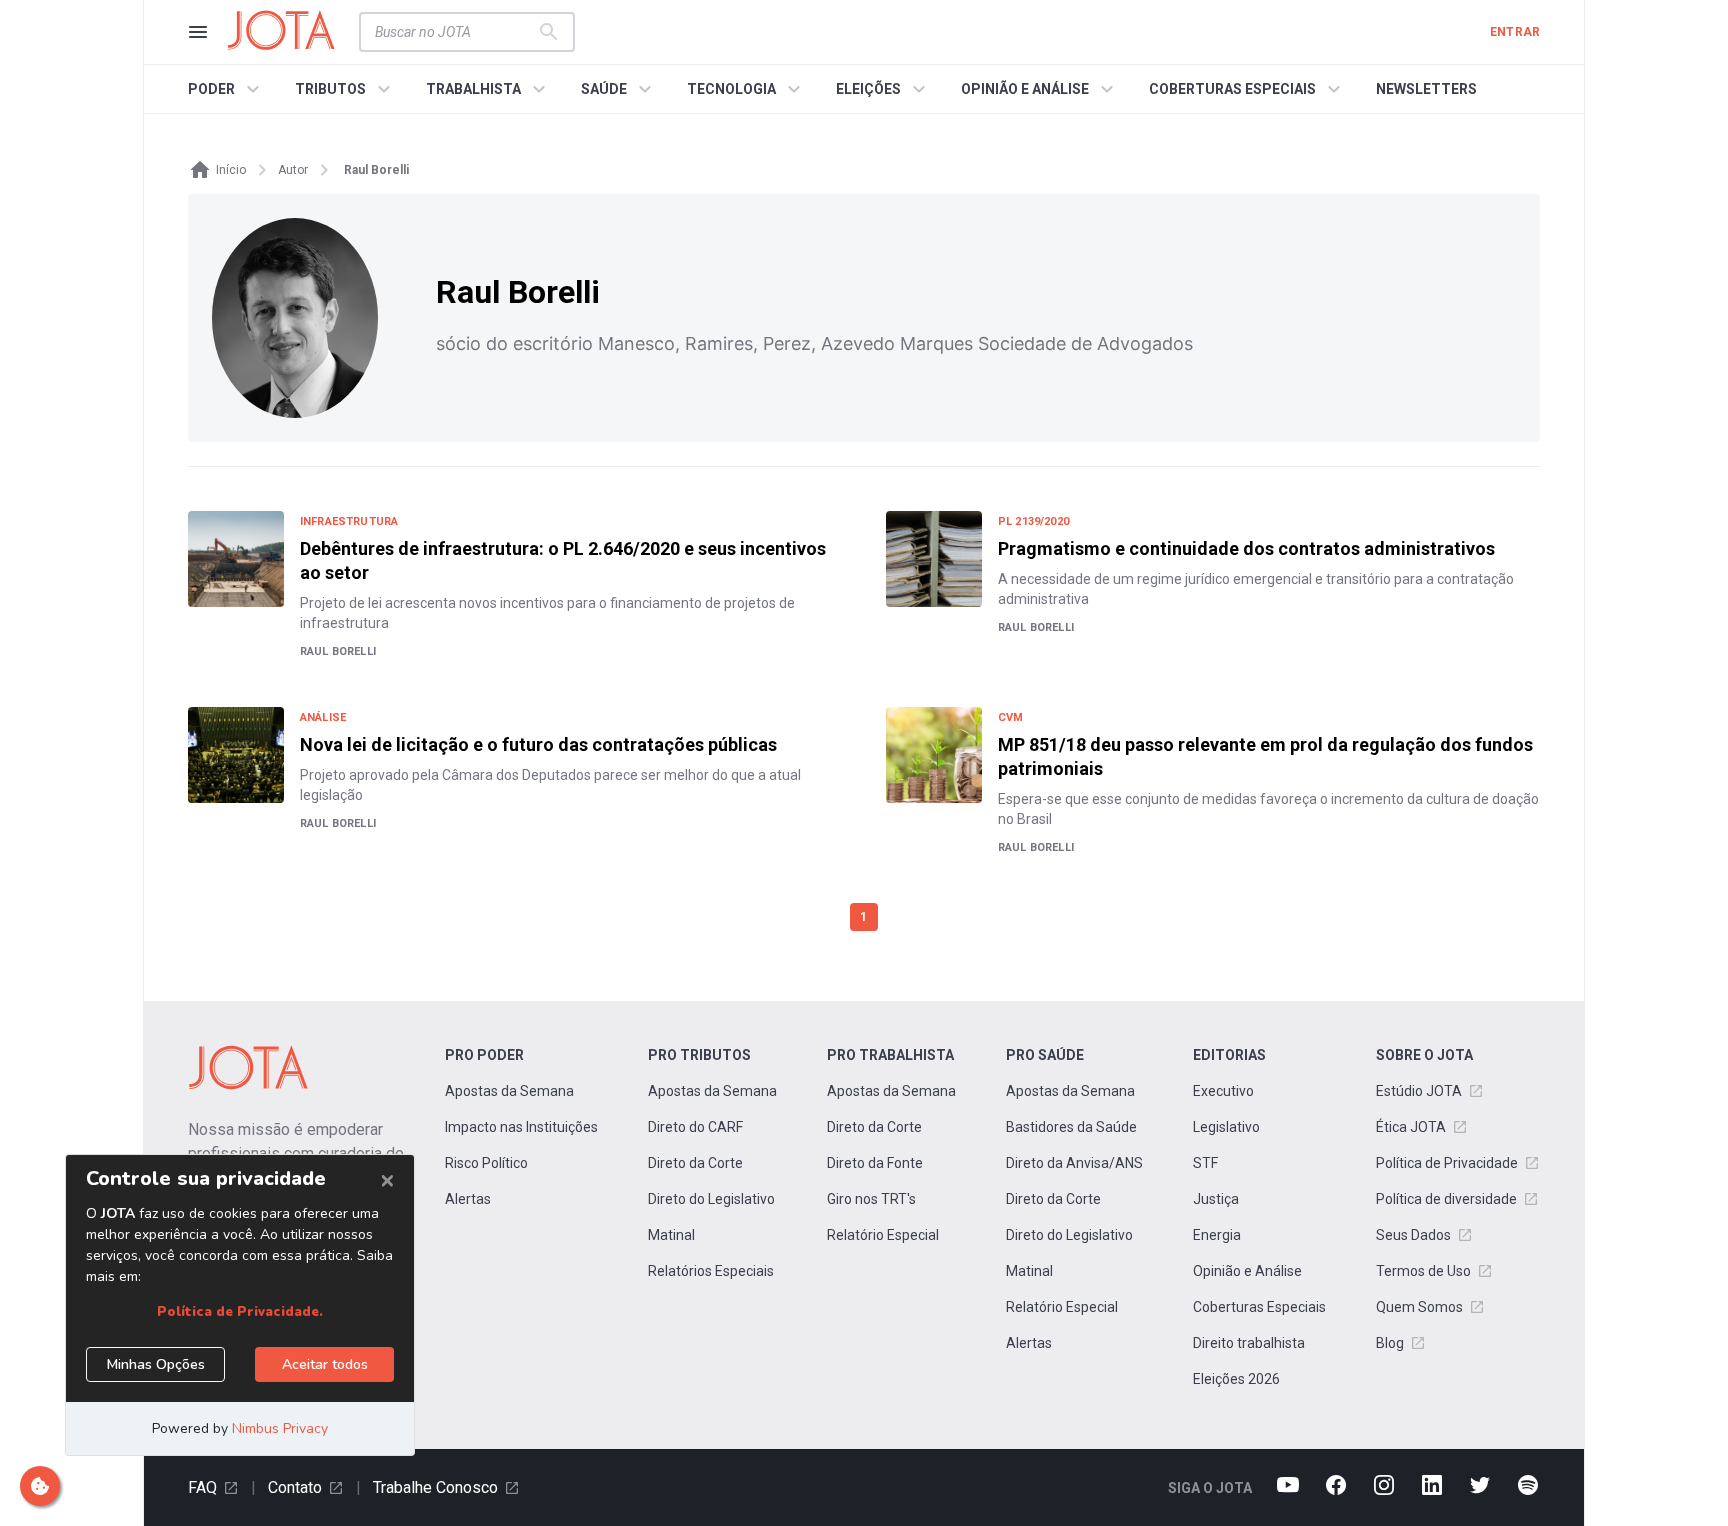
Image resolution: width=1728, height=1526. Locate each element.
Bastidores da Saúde (1071, 1127)
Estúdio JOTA (1419, 1091)
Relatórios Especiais (711, 1271)
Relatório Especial (883, 1235)
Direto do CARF (695, 1127)
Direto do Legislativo (711, 1199)
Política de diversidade (1446, 1199)
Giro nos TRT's (871, 1199)
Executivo (1223, 1091)
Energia (1217, 1235)
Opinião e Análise (1247, 1271)
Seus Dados (1413, 1235)
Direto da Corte (695, 1163)
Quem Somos (1419, 1307)
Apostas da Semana (509, 1091)
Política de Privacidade (1447, 1163)
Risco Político (486, 1163)
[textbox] (455, 32)
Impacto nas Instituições (521, 1127)
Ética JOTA (1411, 1127)
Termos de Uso (1423, 1271)
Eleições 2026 (1236, 1379)
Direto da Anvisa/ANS (1074, 1163)
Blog (1390, 1343)
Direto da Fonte (875, 1163)
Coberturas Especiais (1259, 1307)
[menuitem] (226, 89)
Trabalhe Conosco (435, 1487)
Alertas (468, 1199)
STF (1205, 1163)
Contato (295, 1487)
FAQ (202, 1487)
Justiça (1216, 1199)
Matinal (671, 1235)
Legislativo (1226, 1127)
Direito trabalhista (1249, 1343)
